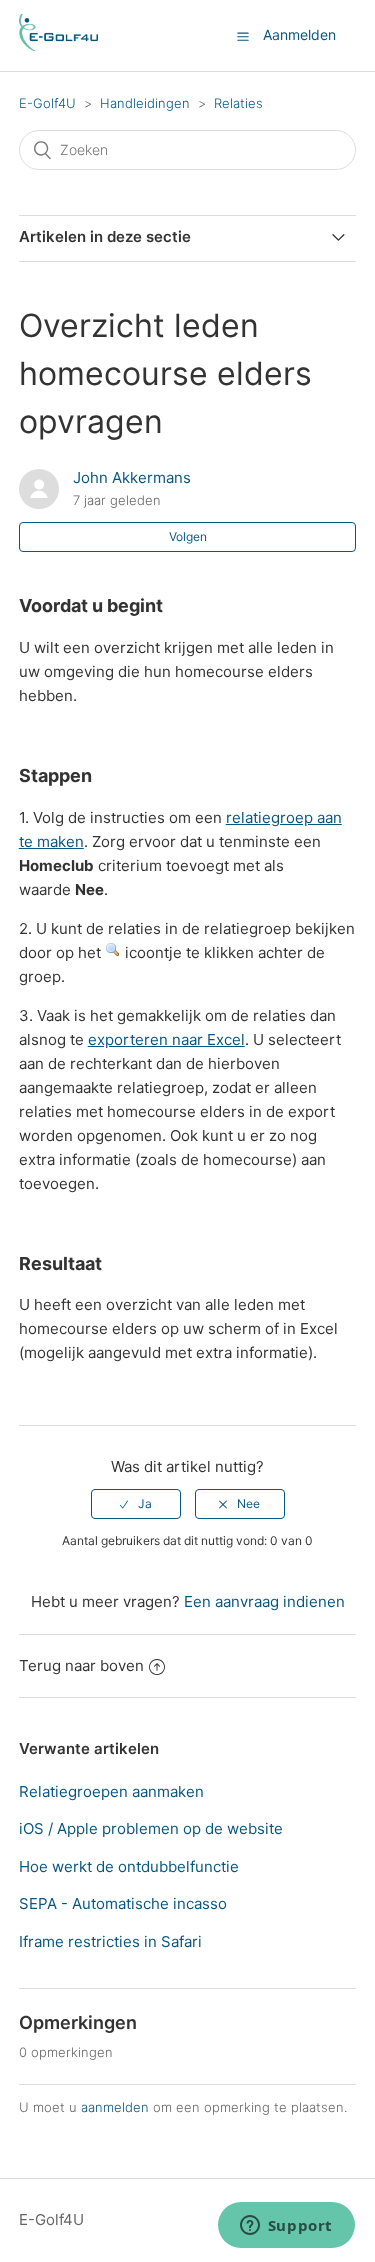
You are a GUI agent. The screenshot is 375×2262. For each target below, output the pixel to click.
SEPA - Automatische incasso (123, 1903)
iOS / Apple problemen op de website (151, 1828)
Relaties (238, 103)
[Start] (58, 45)
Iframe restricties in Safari (110, 1941)
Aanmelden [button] (299, 34)
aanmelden (115, 2107)
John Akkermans (132, 477)
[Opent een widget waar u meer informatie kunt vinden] (286, 2227)
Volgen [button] (188, 536)
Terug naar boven (81, 1665)
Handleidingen (145, 103)
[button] (243, 36)
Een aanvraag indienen (264, 1601)
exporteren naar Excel (166, 1039)
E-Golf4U (47, 103)
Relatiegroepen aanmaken (111, 1791)
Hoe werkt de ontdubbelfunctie (129, 1866)
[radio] (136, 1504)
